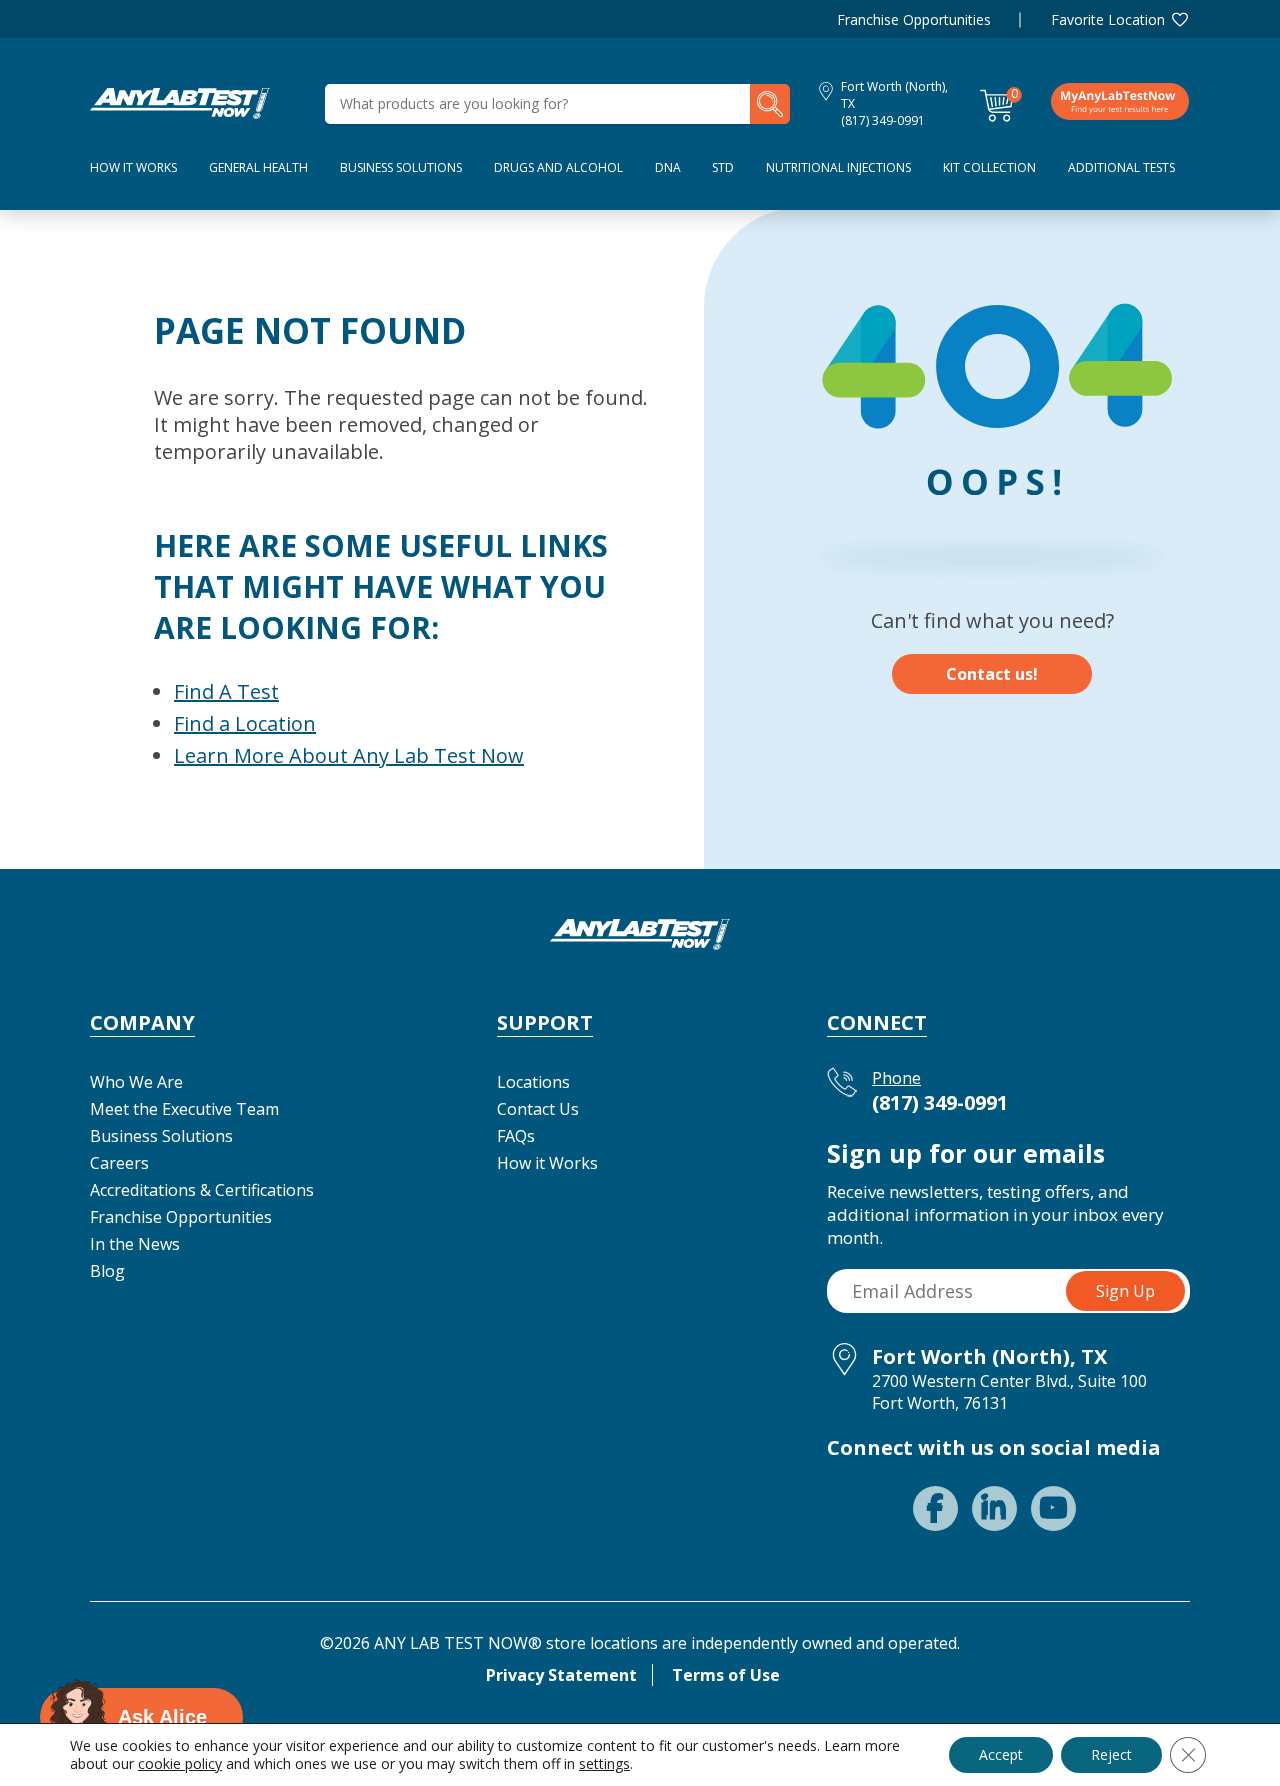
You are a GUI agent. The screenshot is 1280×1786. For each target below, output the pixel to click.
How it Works (547, 1163)
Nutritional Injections (838, 167)
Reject (1111, 1754)
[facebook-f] (935, 1508)
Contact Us (538, 1109)
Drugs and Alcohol (558, 167)
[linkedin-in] (994, 1508)
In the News (135, 1244)
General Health (258, 167)
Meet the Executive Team (184, 1109)
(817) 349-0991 (883, 120)
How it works (133, 167)
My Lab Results (1120, 101)
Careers (119, 1163)
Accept (1001, 1754)
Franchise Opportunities (914, 19)
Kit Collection (989, 167)
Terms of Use (726, 1675)
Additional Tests (1121, 167)
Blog (107, 1271)
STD (723, 167)
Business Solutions (401, 167)
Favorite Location (1108, 19)
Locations (533, 1082)
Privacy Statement (561, 1675)
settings (604, 1764)
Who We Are (136, 1082)
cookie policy (180, 1763)
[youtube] (1053, 1508)
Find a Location (245, 723)
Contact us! (992, 674)
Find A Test (226, 691)
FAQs (516, 1136)
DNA (668, 167)
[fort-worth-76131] (180, 102)
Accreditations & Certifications (202, 1190)
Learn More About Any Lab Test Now (349, 755)
